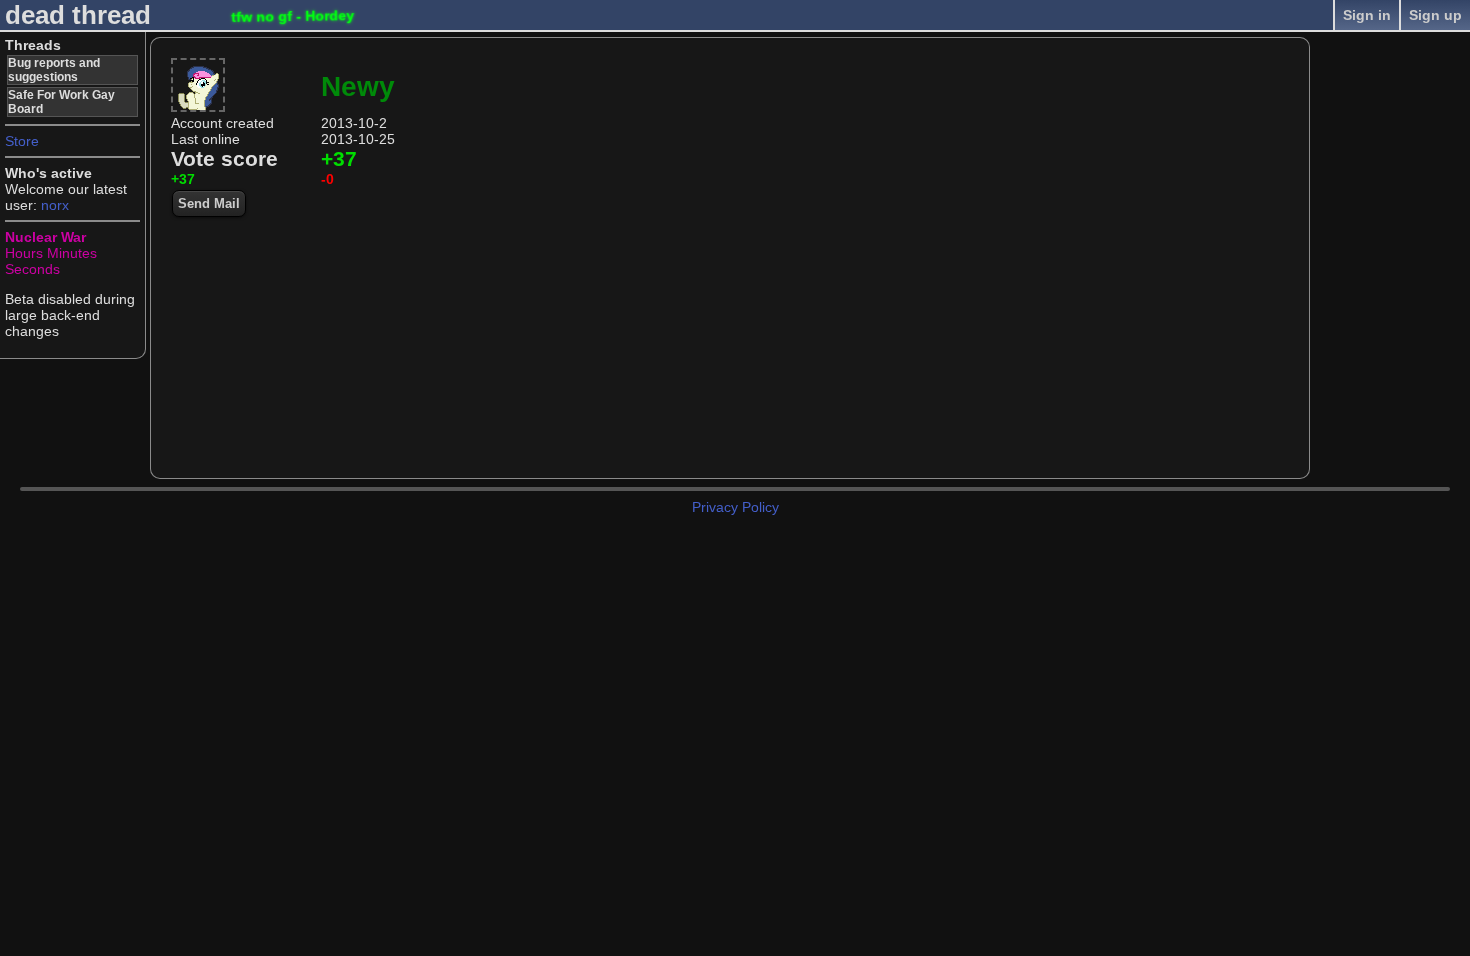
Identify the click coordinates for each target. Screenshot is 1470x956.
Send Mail (209, 203)
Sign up (1435, 15)
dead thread (78, 15)
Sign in (1367, 15)
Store (22, 141)
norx (55, 205)
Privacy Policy (735, 507)
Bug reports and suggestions (54, 70)
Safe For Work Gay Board (61, 102)
